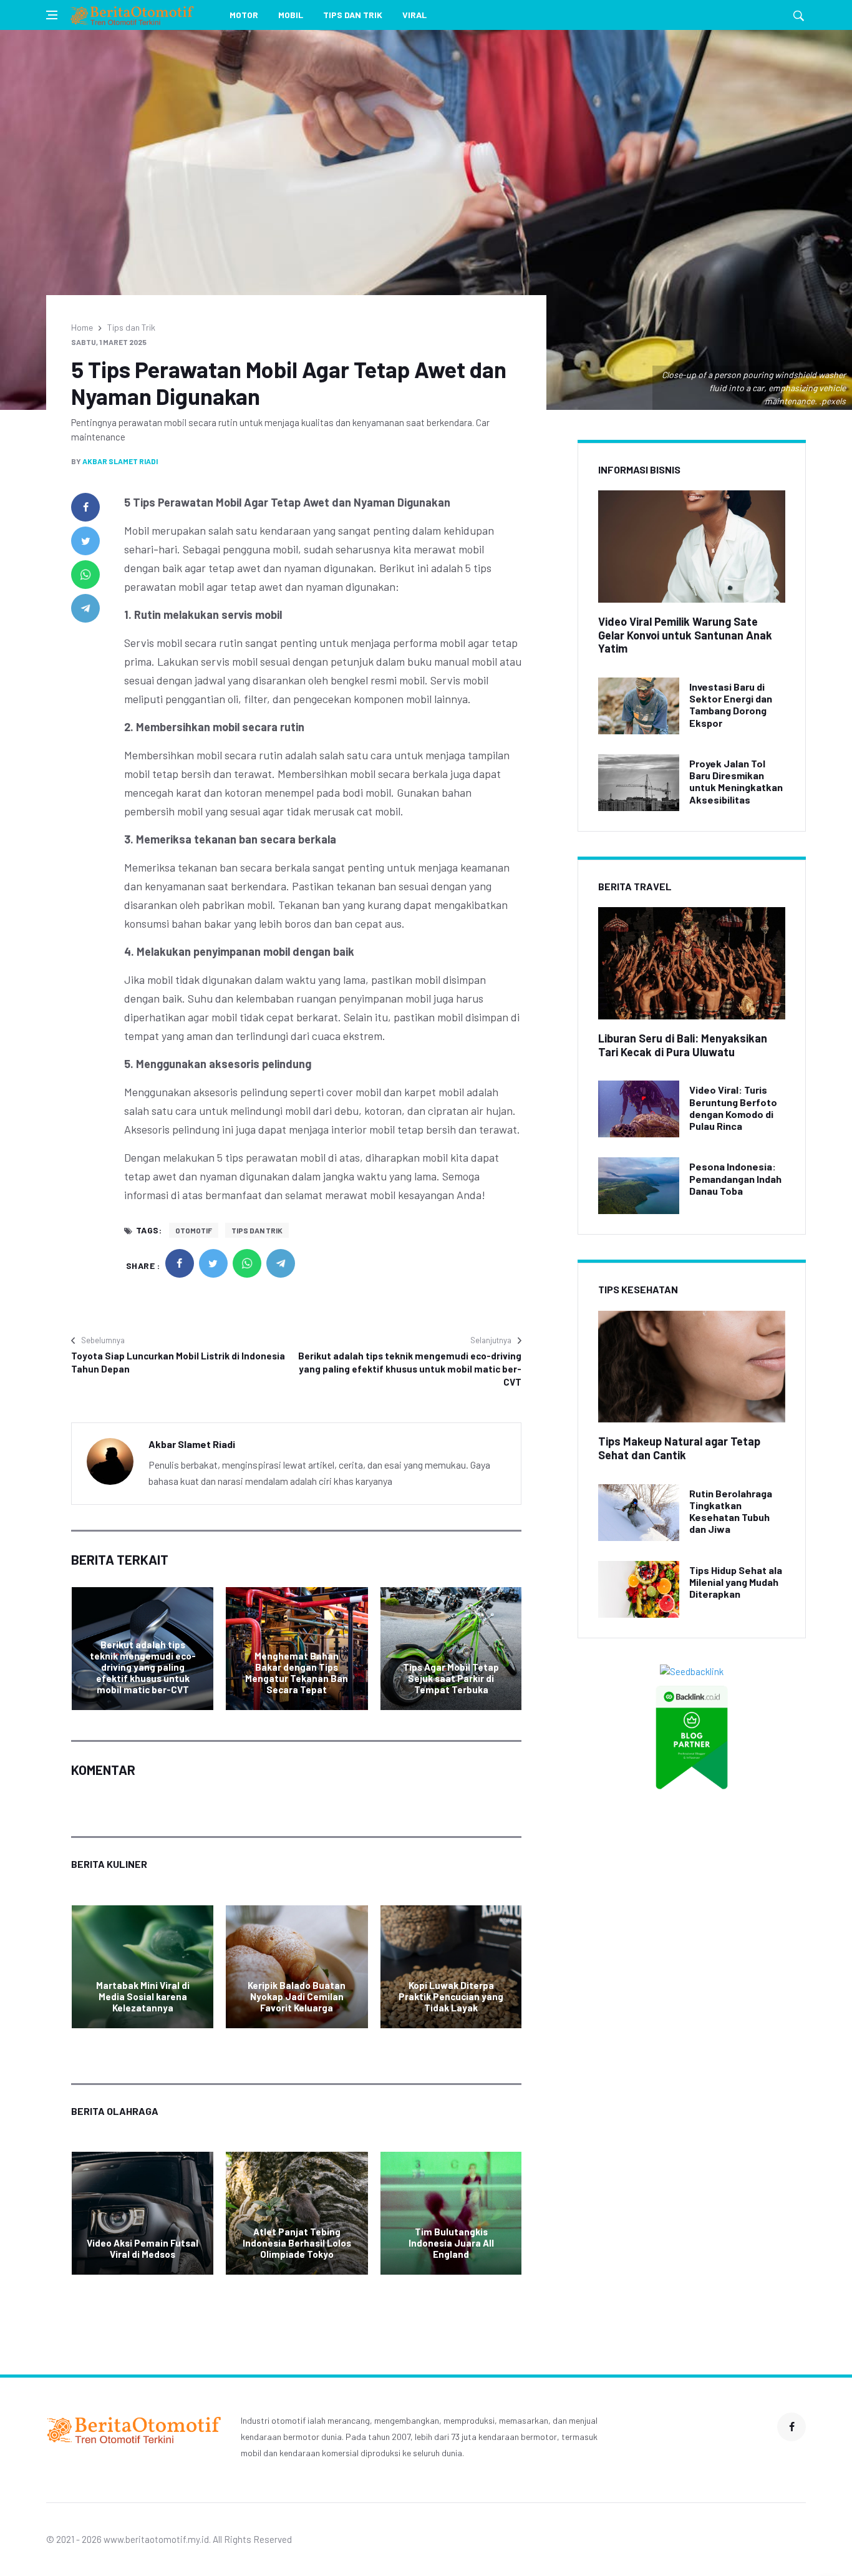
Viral (414, 15)
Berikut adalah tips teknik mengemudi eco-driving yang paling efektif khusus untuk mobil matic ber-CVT (410, 1369)
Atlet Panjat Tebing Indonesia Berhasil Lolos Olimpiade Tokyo (297, 2243)
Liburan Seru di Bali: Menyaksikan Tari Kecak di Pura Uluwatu (683, 1045)
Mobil (291, 15)
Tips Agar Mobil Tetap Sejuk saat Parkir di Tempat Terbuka (451, 1678)
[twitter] (85, 541)
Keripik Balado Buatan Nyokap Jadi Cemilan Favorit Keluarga (297, 1996)
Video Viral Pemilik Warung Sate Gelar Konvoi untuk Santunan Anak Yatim (685, 635)
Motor (244, 15)
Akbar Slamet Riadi (120, 461)
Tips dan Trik (353, 15)
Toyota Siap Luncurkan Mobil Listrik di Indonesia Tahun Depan (178, 1362)
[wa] (85, 575)
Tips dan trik (257, 1230)
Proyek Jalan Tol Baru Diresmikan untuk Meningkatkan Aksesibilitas (736, 781)
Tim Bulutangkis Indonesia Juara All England (451, 2243)
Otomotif (194, 1230)
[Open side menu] (52, 15)
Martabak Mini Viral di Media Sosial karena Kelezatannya (143, 1996)
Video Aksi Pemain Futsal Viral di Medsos (143, 2248)
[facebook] (85, 507)
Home (82, 327)
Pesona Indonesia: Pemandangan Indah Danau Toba (735, 1178)
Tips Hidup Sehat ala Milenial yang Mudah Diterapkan (736, 1582)
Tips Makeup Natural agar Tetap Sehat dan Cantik (679, 1448)
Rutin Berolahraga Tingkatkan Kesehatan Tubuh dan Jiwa (731, 1511)
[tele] (85, 608)
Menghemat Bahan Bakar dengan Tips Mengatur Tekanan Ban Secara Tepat (297, 1673)
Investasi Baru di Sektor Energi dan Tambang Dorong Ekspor (731, 705)
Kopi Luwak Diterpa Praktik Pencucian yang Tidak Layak (451, 1996)
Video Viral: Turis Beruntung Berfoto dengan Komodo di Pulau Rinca (733, 1108)
